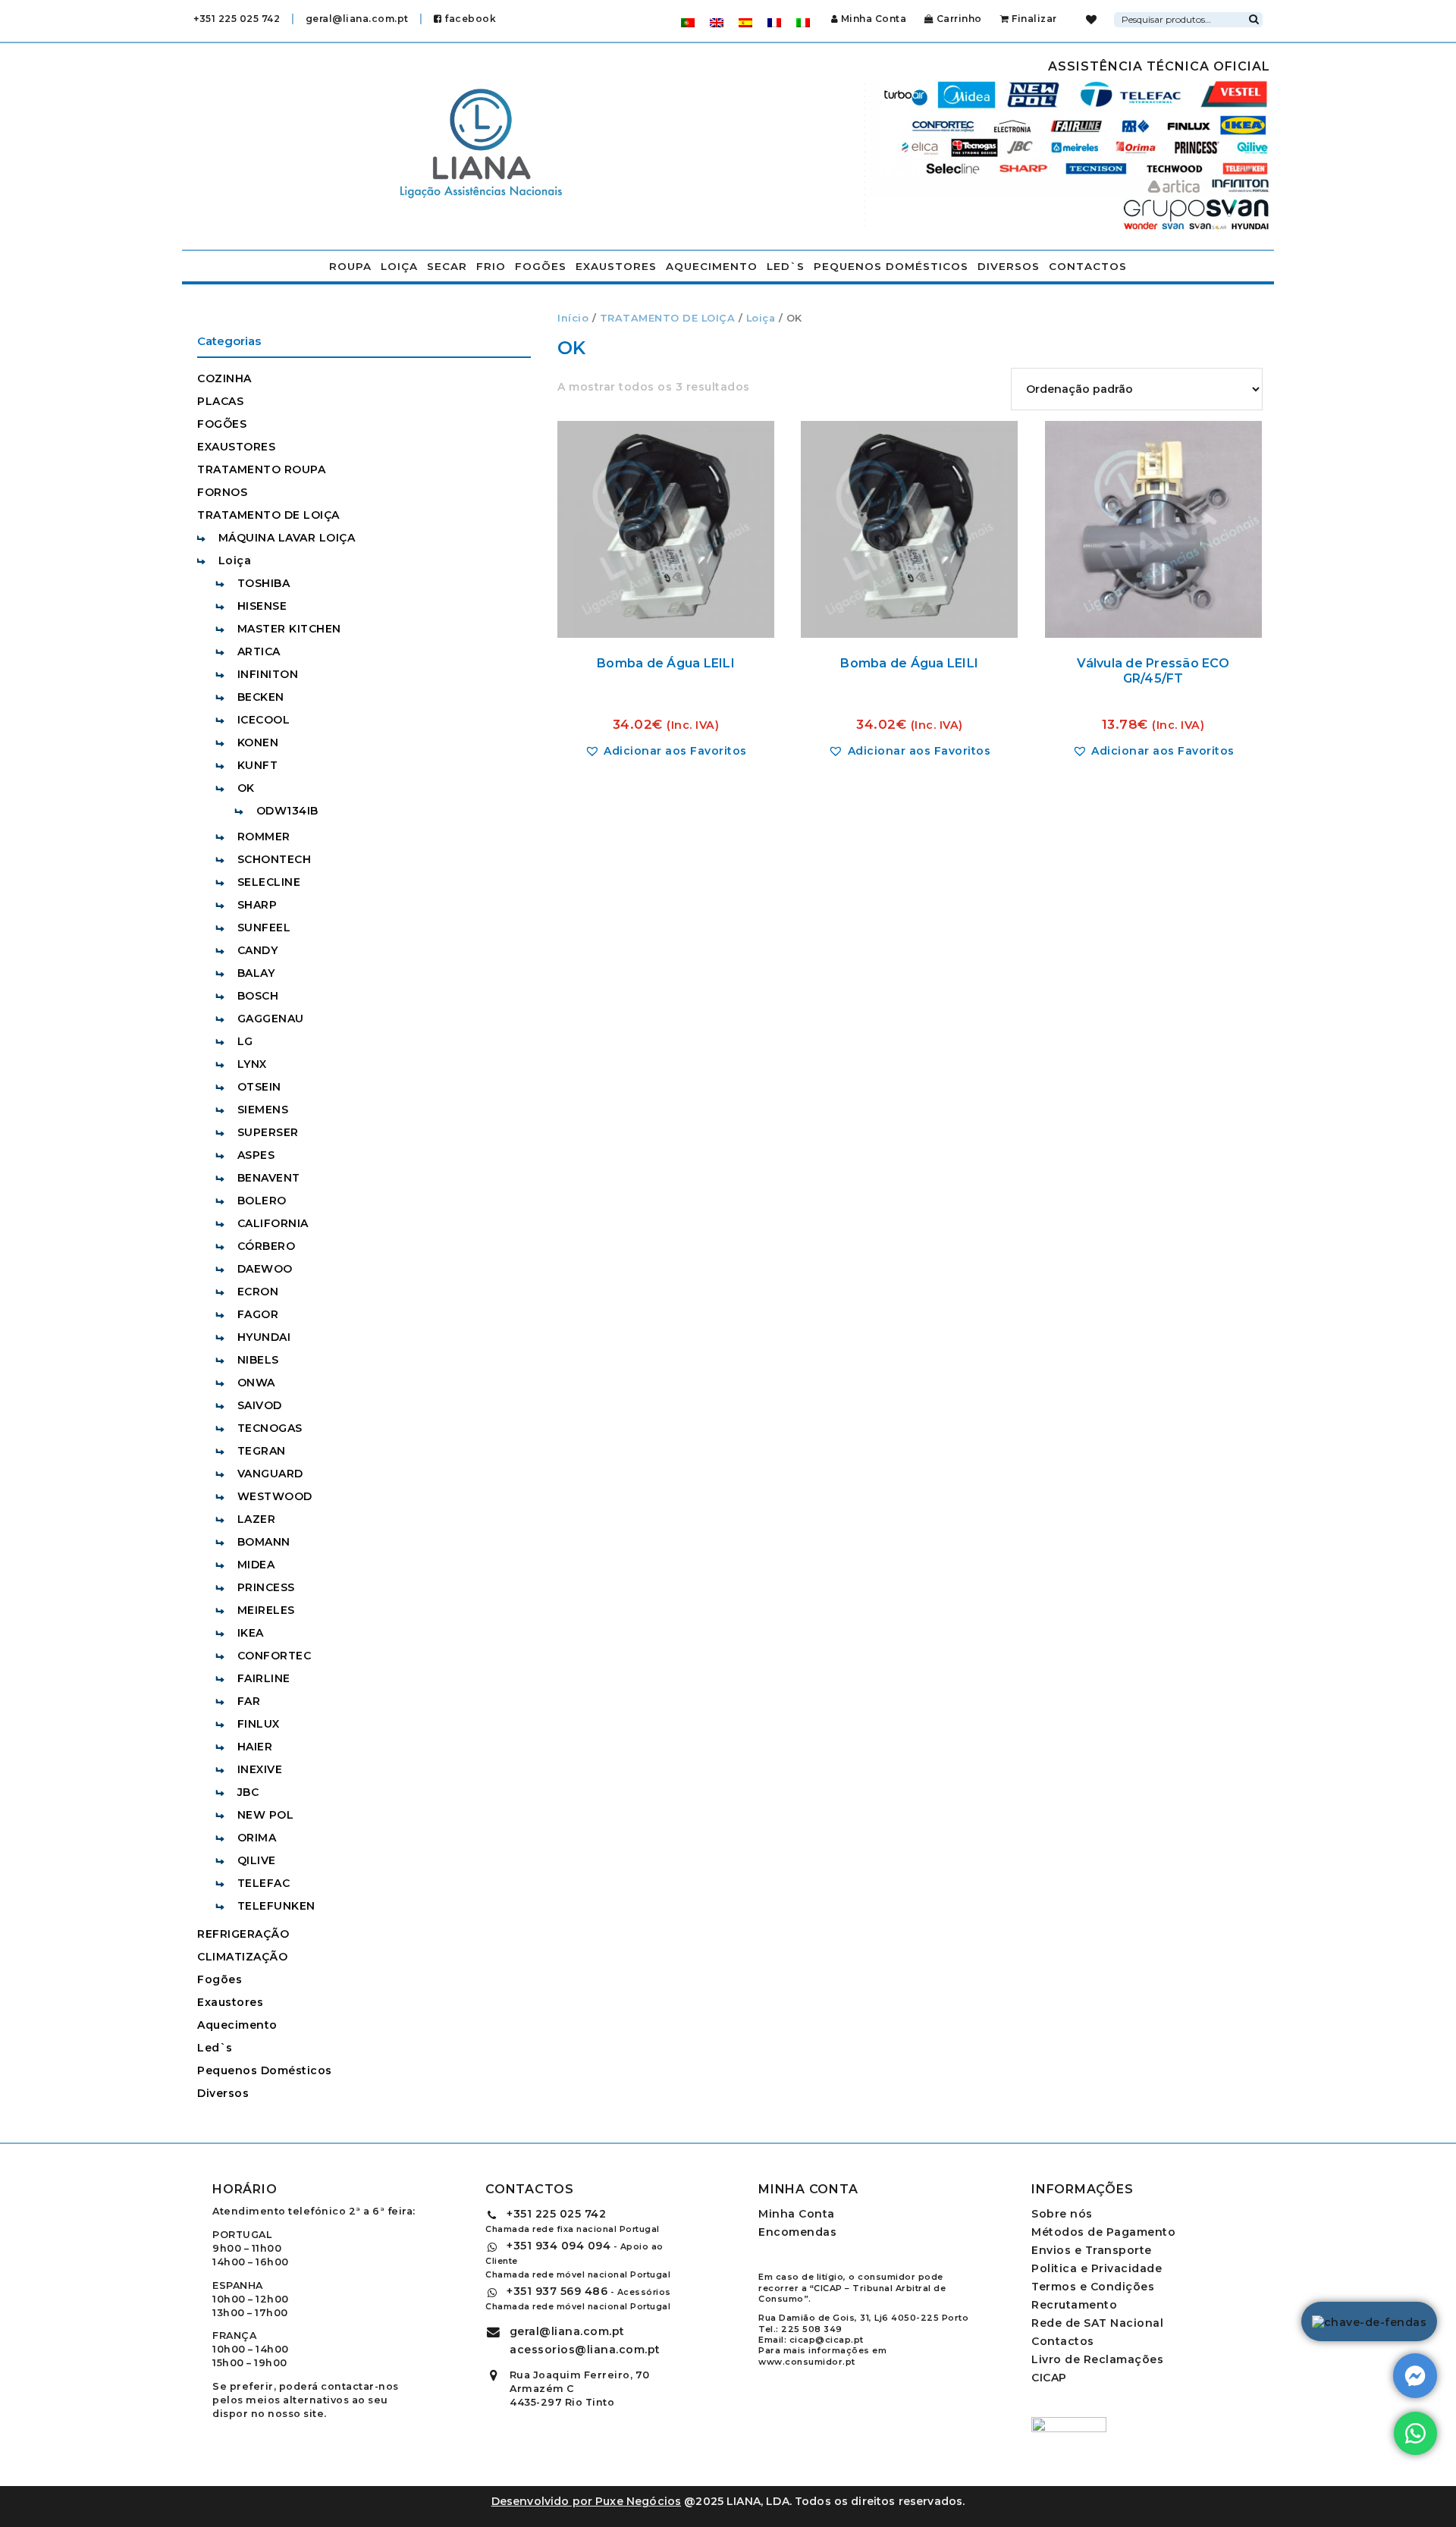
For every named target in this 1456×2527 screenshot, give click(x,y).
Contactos (1088, 266)
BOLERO (262, 1201)
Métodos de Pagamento (1103, 2232)
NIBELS (258, 1360)
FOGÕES (222, 424)
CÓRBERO (267, 1246)
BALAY (256, 973)
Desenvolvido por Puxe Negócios (587, 2501)
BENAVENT (269, 1178)
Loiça (399, 266)
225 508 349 (812, 2329)
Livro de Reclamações (1097, 2359)
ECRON (258, 1292)
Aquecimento (712, 266)
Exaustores (616, 266)
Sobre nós (1062, 2214)
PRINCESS (266, 1587)
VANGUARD (270, 1474)
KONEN (258, 742)
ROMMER (264, 837)
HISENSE (262, 606)
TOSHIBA (264, 583)
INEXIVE (260, 1769)
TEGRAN (262, 1451)
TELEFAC (264, 1883)
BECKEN (261, 697)
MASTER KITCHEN (289, 629)
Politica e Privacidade (1097, 2268)
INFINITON (268, 674)
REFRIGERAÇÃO (243, 1934)
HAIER (255, 1747)
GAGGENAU (271, 1019)
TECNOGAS (270, 1428)
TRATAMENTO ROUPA (261, 469)
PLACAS (220, 401)
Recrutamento (1074, 2305)
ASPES (256, 1155)
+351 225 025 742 (237, 19)
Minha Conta (874, 19)
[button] (666, 751)
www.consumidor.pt (807, 2362)
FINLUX (259, 1724)
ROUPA (350, 266)
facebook (469, 19)
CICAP (1049, 2378)
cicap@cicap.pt (827, 2340)
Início (573, 318)
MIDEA (256, 1565)
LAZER (257, 1519)
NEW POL (266, 1815)
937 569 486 (557, 2291)
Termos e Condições (1093, 2287)
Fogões (541, 266)
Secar (447, 266)
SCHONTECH (275, 859)
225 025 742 (556, 2214)
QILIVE (257, 1860)
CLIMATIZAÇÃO (242, 1957)
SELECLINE (269, 882)
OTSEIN (259, 1087)
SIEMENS (263, 1110)
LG (245, 1041)
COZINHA (224, 378)
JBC (248, 1792)
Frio (491, 266)
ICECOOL (264, 720)
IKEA (251, 1633)
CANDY (258, 950)
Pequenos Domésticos (891, 266)
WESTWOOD (275, 1496)
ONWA (256, 1383)
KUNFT (258, 765)
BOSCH (258, 996)
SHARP (257, 905)
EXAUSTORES (236, 447)
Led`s (786, 266)
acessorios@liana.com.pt (585, 2350)
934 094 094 (559, 2246)
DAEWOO (265, 1269)
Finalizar (1033, 19)
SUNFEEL (264, 928)
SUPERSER (268, 1132)
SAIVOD (260, 1405)
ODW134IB (287, 811)
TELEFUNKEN (276, 1906)
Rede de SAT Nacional (1097, 2323)
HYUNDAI (264, 1337)
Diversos (1009, 266)
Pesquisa (1254, 17)
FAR (249, 1701)
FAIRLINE (264, 1678)
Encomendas (797, 2232)
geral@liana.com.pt (357, 19)
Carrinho (958, 19)
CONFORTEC (275, 1656)
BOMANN (264, 1542)
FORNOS (222, 492)
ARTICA (259, 651)
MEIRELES (266, 1610)
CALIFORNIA (273, 1223)
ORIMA (257, 1838)
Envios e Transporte (1092, 2250)
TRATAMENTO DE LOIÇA (668, 318)
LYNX (252, 1064)
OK (246, 788)
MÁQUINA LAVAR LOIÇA (287, 538)
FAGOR (258, 1314)
